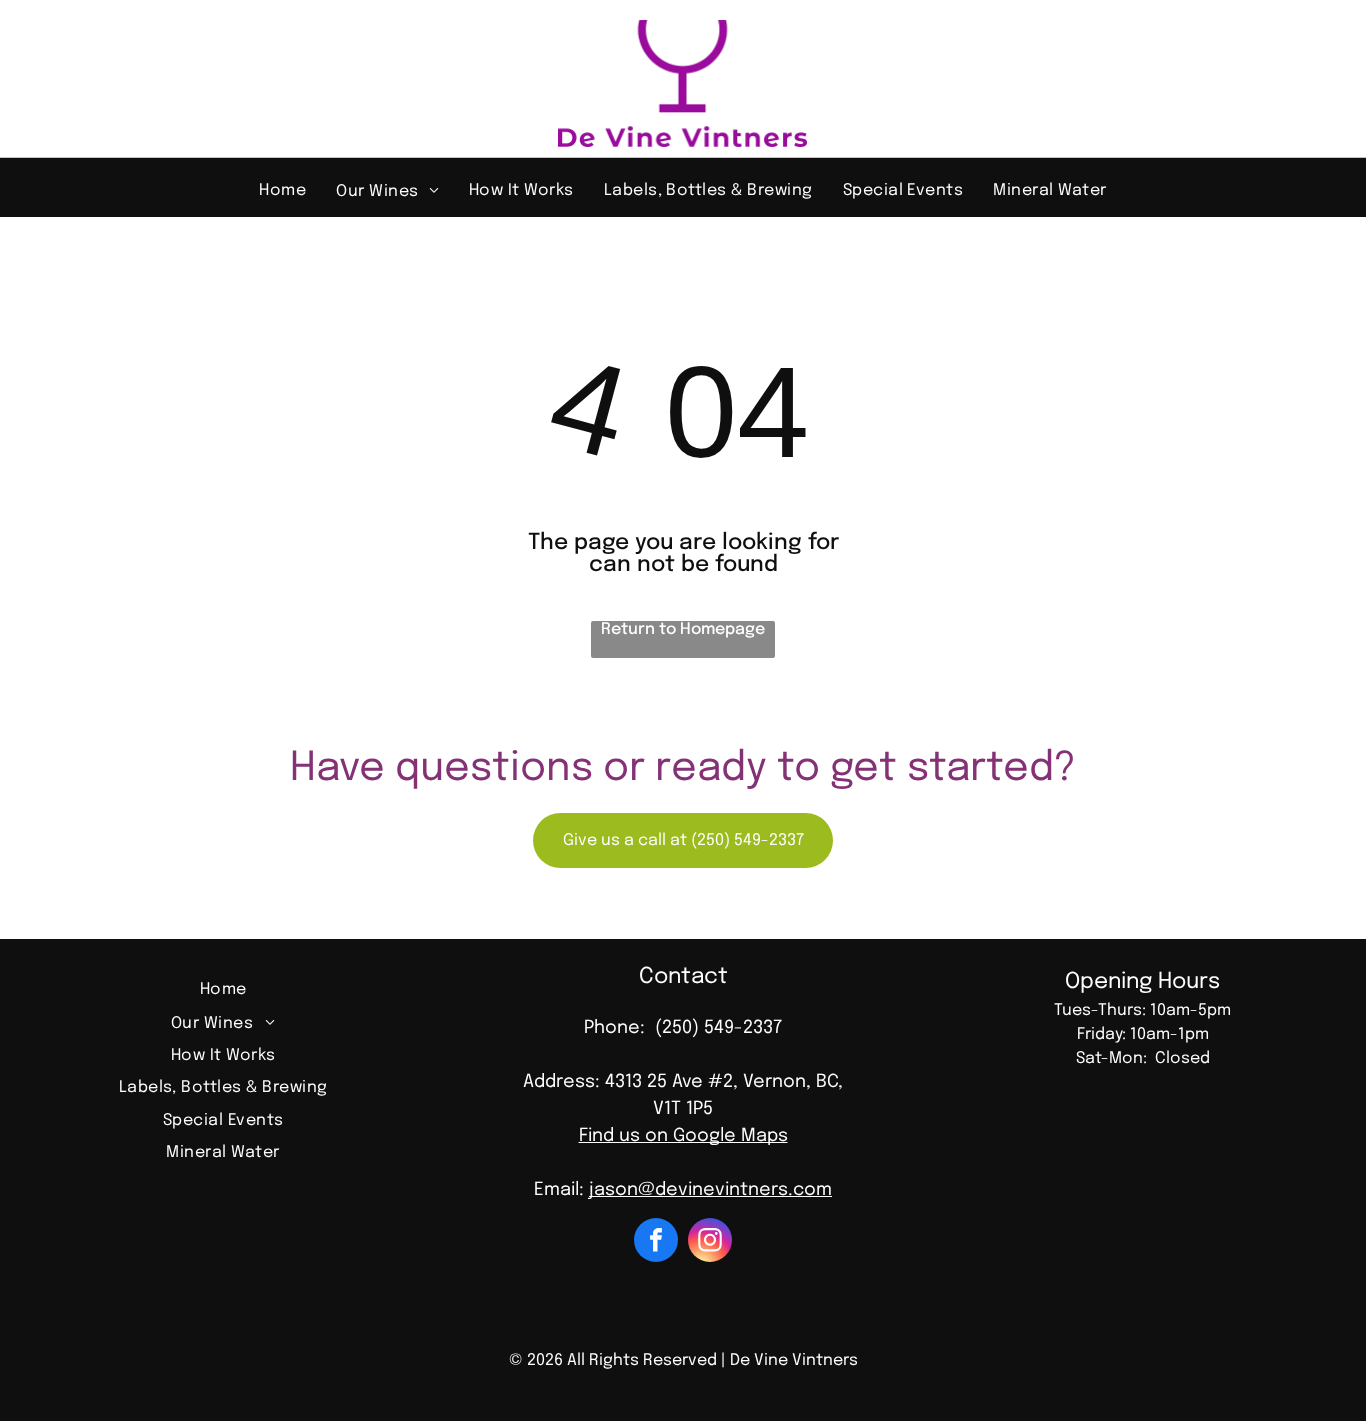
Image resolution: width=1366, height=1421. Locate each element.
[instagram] (710, 1242)
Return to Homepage (683, 629)
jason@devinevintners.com (710, 1190)
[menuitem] (282, 190)
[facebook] (656, 1242)
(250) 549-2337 (718, 1028)
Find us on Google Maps (683, 1136)
